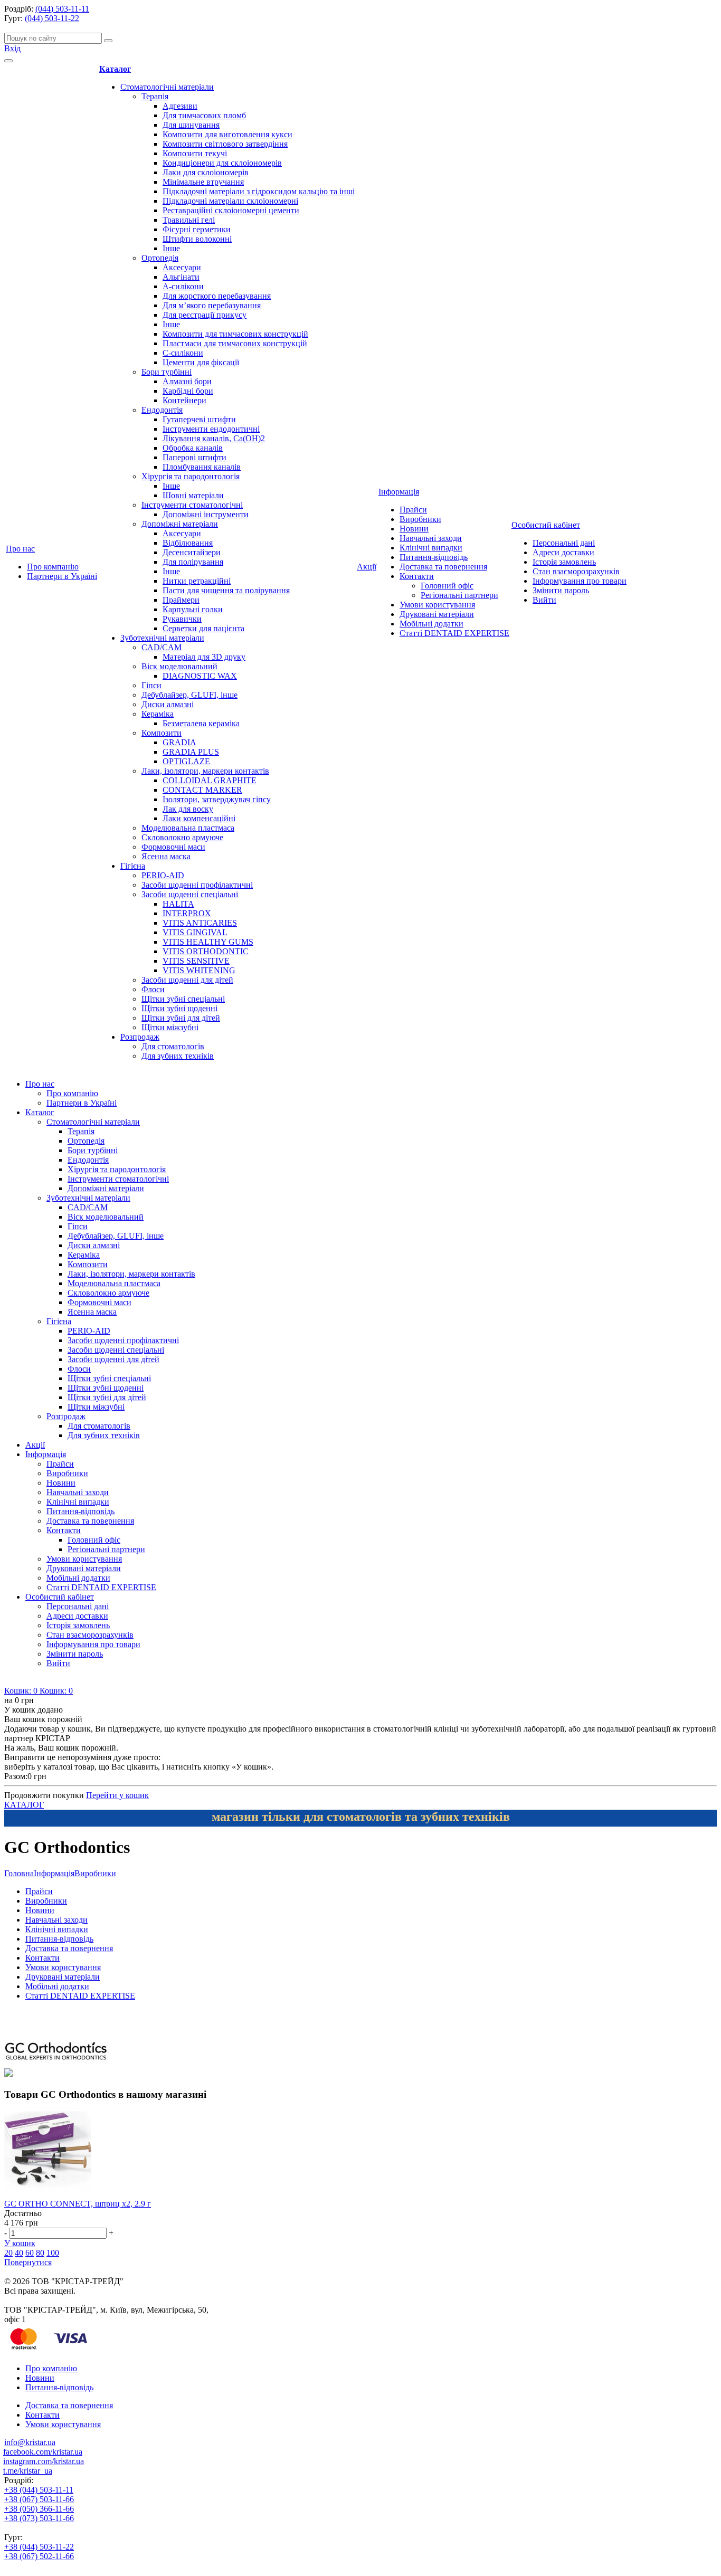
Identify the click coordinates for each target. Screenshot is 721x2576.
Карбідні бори (188, 391)
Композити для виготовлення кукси (227, 134)
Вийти (544, 600)
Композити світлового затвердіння (225, 144)
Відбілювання (188, 543)
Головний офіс (447, 586)
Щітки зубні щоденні (179, 1008)
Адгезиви (180, 106)
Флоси (153, 989)
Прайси (413, 510)
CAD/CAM (162, 647)
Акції (367, 567)
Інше (171, 248)
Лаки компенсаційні (199, 818)
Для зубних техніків (178, 1056)
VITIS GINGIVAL (195, 932)
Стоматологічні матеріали (167, 87)
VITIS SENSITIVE (196, 961)
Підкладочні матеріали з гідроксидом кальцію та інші (259, 191)
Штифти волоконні (197, 239)
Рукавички (182, 619)
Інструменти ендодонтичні (211, 429)
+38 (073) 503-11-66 (39, 2518)
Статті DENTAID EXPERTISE (454, 633)
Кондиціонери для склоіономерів (222, 163)
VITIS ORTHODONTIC (206, 951)
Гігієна (133, 866)
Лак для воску (188, 809)
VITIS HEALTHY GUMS (208, 942)
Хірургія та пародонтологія (191, 476)
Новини (414, 529)
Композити (162, 733)
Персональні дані (564, 543)
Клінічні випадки (431, 548)
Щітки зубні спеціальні (183, 999)
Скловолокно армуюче (182, 837)
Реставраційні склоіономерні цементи (231, 210)
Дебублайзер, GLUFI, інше (189, 695)
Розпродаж (140, 1037)
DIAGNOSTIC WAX (200, 676)
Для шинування (191, 125)
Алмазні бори (187, 381)
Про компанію (53, 567)
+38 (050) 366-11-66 (39, 2509)
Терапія (155, 96)
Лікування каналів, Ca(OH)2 (214, 438)
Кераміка (158, 714)
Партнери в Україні (62, 576)
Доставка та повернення (443, 567)
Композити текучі (195, 153)
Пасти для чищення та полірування (226, 590)
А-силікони (183, 286)
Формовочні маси (173, 847)
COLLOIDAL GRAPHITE (210, 780)
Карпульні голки (193, 609)
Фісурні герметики (197, 229)
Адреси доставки (563, 552)
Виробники (420, 519)
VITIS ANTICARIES (200, 923)
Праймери (181, 600)
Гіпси (151, 685)
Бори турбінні (167, 372)
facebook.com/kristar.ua (43, 2452)
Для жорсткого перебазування (217, 296)
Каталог (115, 69)
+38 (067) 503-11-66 (39, 2499)
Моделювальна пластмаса (188, 828)
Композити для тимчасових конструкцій (235, 334)
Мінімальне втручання (203, 182)
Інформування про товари (580, 581)
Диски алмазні (168, 704)
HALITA (178, 904)
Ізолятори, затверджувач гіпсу (217, 799)
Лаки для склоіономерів (206, 172)
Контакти (417, 576)
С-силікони (183, 353)
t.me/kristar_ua (28, 2471)
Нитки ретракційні (197, 581)
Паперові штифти (195, 457)
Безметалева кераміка (201, 723)
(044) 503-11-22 (52, 18)
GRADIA (179, 742)
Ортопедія (160, 258)
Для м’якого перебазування (212, 305)
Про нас (20, 549)
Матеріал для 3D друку (204, 657)
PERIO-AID (163, 875)
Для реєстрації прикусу (205, 315)
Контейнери (184, 400)
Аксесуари (182, 267)
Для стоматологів (173, 1046)
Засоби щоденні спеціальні (190, 894)
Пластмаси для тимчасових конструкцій (235, 343)
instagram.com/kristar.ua (44, 2461)
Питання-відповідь (434, 557)
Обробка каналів (193, 448)
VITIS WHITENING (199, 970)
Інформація (399, 492)
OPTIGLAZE (186, 761)
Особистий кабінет (546, 525)
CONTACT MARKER (202, 790)
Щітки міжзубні (170, 1027)
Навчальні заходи (431, 538)
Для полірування (193, 562)
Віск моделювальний (179, 666)
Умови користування (437, 605)
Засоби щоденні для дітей (187, 980)
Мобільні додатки (431, 624)
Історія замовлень (564, 562)
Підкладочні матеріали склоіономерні (230, 201)
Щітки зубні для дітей (181, 1018)
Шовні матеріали (193, 495)
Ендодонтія (162, 410)
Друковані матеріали (437, 614)
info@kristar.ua (30, 2442)
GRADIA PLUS (191, 752)
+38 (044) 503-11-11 (39, 2490)
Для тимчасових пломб (204, 115)
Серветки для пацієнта (203, 628)
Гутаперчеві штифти (199, 419)
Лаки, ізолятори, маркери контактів (205, 771)
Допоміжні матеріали (180, 524)
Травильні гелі (189, 220)
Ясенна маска (166, 856)
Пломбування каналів (202, 467)
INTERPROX (187, 913)
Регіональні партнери (459, 595)
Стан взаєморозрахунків (576, 571)
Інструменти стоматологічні (192, 505)
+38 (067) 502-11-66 (39, 2556)
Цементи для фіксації (201, 362)
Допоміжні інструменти (206, 514)
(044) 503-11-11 (62, 9)
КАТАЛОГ (24, 1805)
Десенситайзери (192, 552)
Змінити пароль (561, 590)
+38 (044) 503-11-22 (39, 2547)
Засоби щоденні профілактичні (197, 885)
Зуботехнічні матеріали (162, 638)
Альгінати (181, 277)
